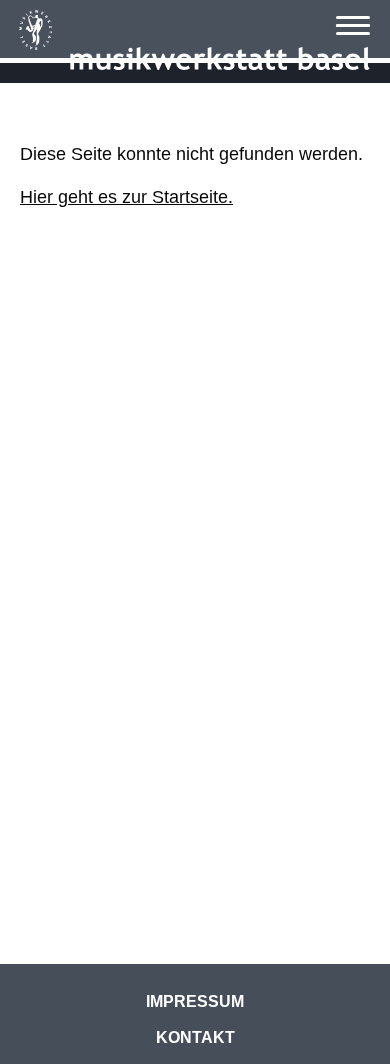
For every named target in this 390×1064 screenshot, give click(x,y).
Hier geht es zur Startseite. (126, 197)
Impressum (195, 1001)
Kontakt (195, 1037)
